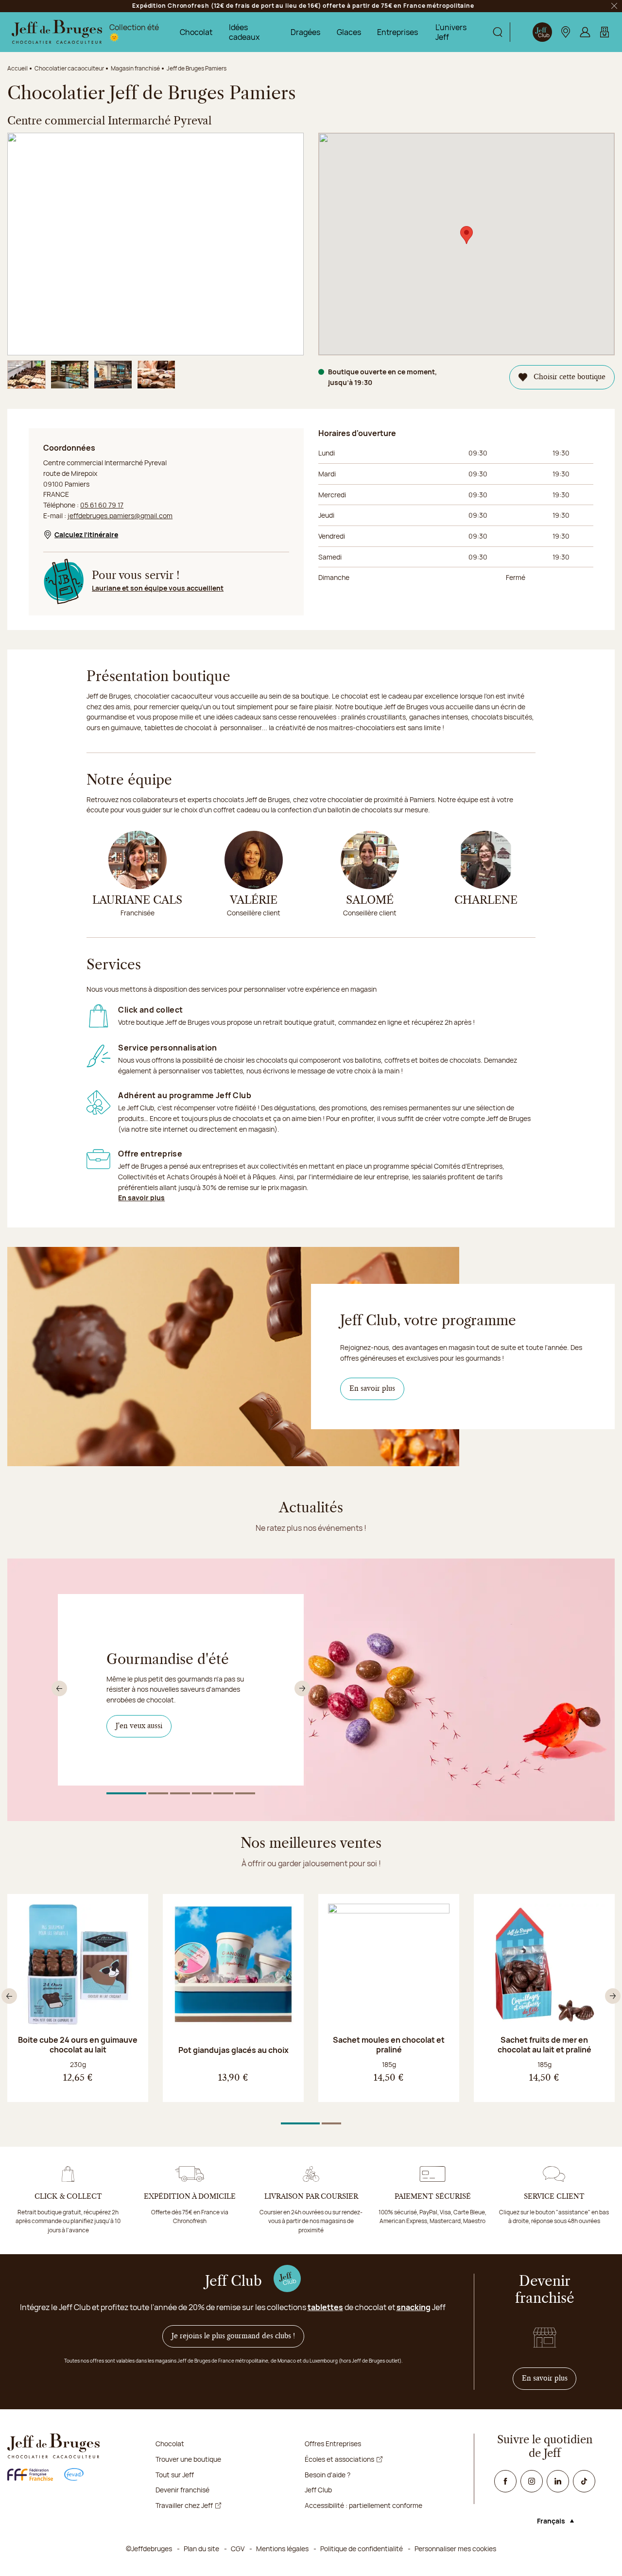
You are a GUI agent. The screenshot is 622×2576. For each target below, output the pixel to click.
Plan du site (201, 2549)
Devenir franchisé (182, 2490)
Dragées (305, 32)
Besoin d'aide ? (328, 2475)
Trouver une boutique (188, 2459)
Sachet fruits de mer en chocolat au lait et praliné (544, 2045)
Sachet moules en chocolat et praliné (389, 2045)
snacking (414, 2307)
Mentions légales (282, 2549)
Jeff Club (318, 2490)
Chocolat (196, 32)
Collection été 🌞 (134, 32)
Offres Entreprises (333, 2444)
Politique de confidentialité (362, 2549)
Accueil (17, 68)
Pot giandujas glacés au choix (233, 2050)
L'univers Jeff (451, 32)
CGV (238, 2549)
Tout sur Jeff (175, 2475)
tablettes (325, 2307)
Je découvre (140, 1745)
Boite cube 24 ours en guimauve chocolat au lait (78, 2045)
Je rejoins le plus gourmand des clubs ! (233, 2336)
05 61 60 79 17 (102, 505)
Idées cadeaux (244, 32)
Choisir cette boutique (570, 377)
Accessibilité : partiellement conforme (363, 2505)
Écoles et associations (339, 2459)
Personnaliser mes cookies (455, 2549)
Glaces (349, 32)
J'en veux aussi (144, 1726)
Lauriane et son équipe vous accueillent (158, 588)
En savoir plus (141, 1198)
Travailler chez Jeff (184, 2505)
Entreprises (397, 32)
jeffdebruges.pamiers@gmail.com (120, 516)
